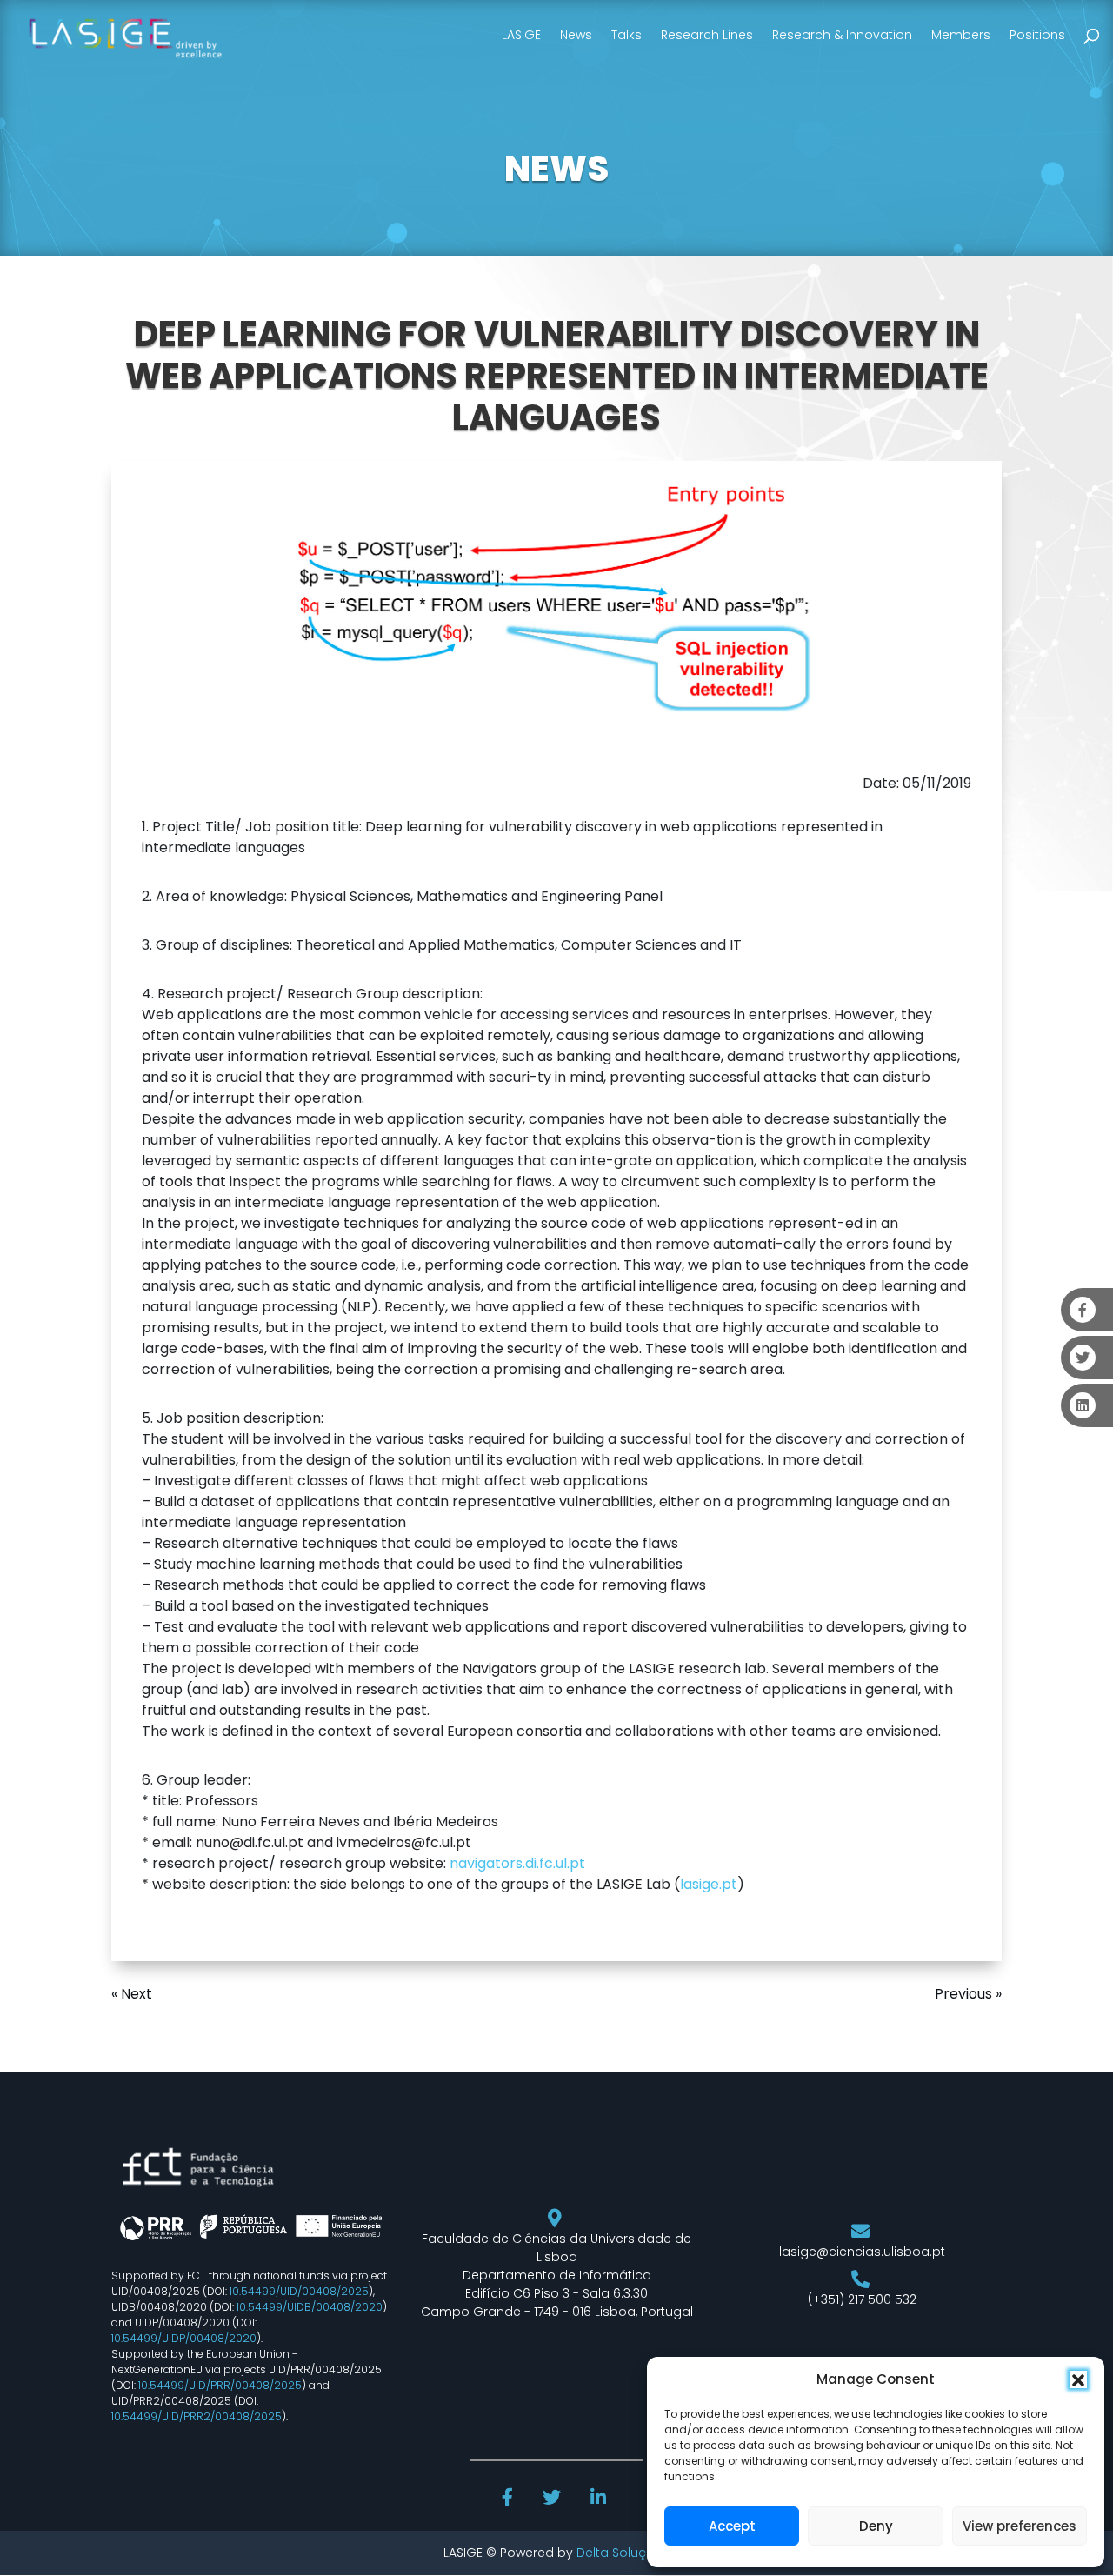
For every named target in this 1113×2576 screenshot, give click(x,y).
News (576, 35)
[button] (1078, 2379)
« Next (132, 1994)
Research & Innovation (842, 35)
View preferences (1020, 2526)
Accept (732, 2526)
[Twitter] (553, 2499)
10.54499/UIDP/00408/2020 (184, 2338)
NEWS (556, 169)
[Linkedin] (600, 2499)
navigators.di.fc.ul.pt (517, 1863)
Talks (626, 35)
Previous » (968, 1994)
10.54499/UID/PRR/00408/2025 (220, 2385)
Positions (1037, 35)
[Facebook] (510, 2499)
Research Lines (707, 35)
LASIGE (521, 35)
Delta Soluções (623, 2553)
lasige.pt (709, 1884)
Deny (876, 2526)
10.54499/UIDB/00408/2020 (310, 2307)
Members (961, 35)
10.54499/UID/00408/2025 (299, 2291)
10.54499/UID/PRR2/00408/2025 (197, 2416)
